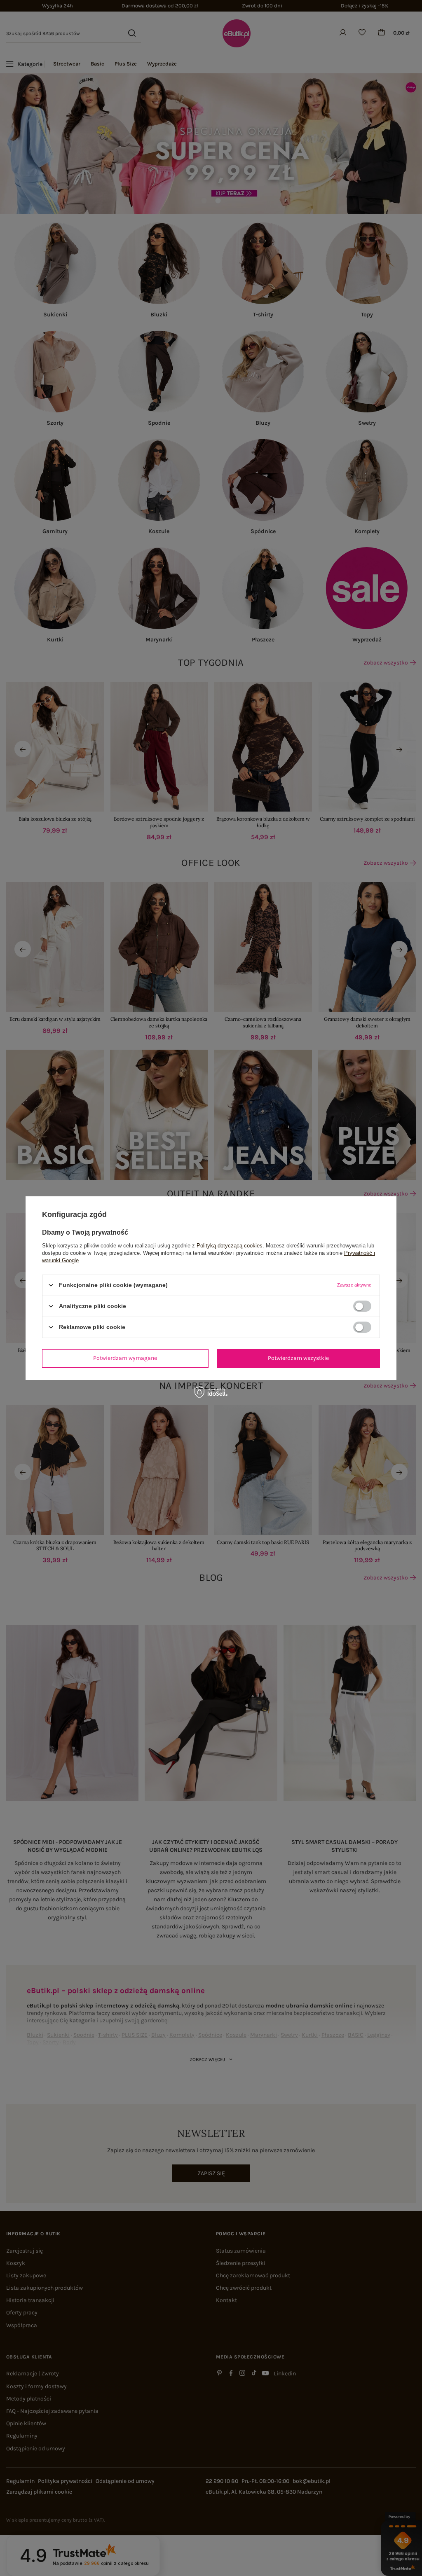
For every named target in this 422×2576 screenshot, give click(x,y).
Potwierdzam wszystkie (298, 1358)
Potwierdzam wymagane (125, 1358)
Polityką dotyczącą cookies (230, 1245)
